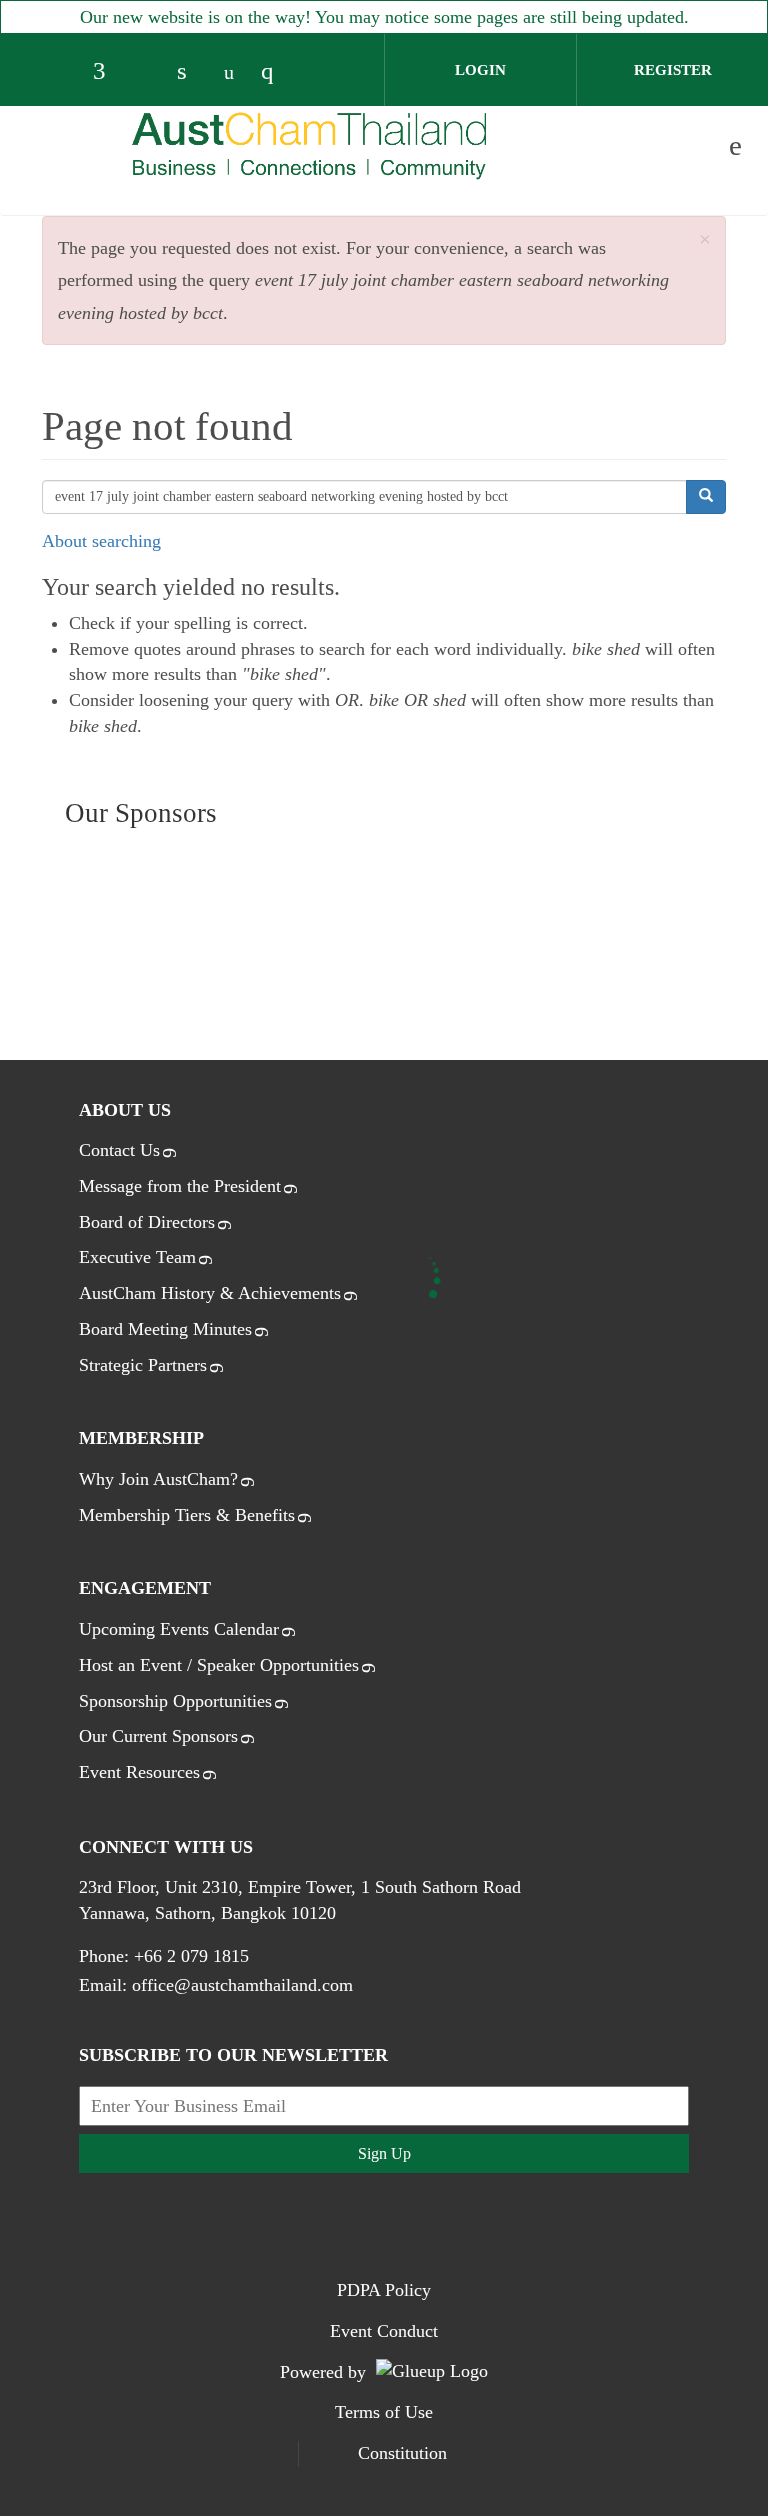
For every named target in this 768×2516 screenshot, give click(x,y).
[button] (705, 240)
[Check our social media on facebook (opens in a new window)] (108, 73)
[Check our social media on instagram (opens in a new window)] (276, 73)
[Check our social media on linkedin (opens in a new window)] (192, 73)
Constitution (402, 2453)
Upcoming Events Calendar (179, 1629)
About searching (101, 541)
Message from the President (180, 1186)
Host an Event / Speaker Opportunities (219, 1665)
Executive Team (137, 1257)
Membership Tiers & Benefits (187, 1515)
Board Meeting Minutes (165, 1329)
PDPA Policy (384, 2290)
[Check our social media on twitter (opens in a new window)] (150, 73)
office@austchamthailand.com (242, 1985)
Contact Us (119, 1150)
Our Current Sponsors (158, 1736)
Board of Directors (147, 1222)
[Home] (310, 145)
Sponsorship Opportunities (175, 1701)
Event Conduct (384, 2331)
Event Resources (139, 1772)
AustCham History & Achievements (210, 1293)
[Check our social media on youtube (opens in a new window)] (234, 73)
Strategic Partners (143, 1365)
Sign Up (384, 2153)
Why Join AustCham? (158, 1479)
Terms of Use (384, 2412)
